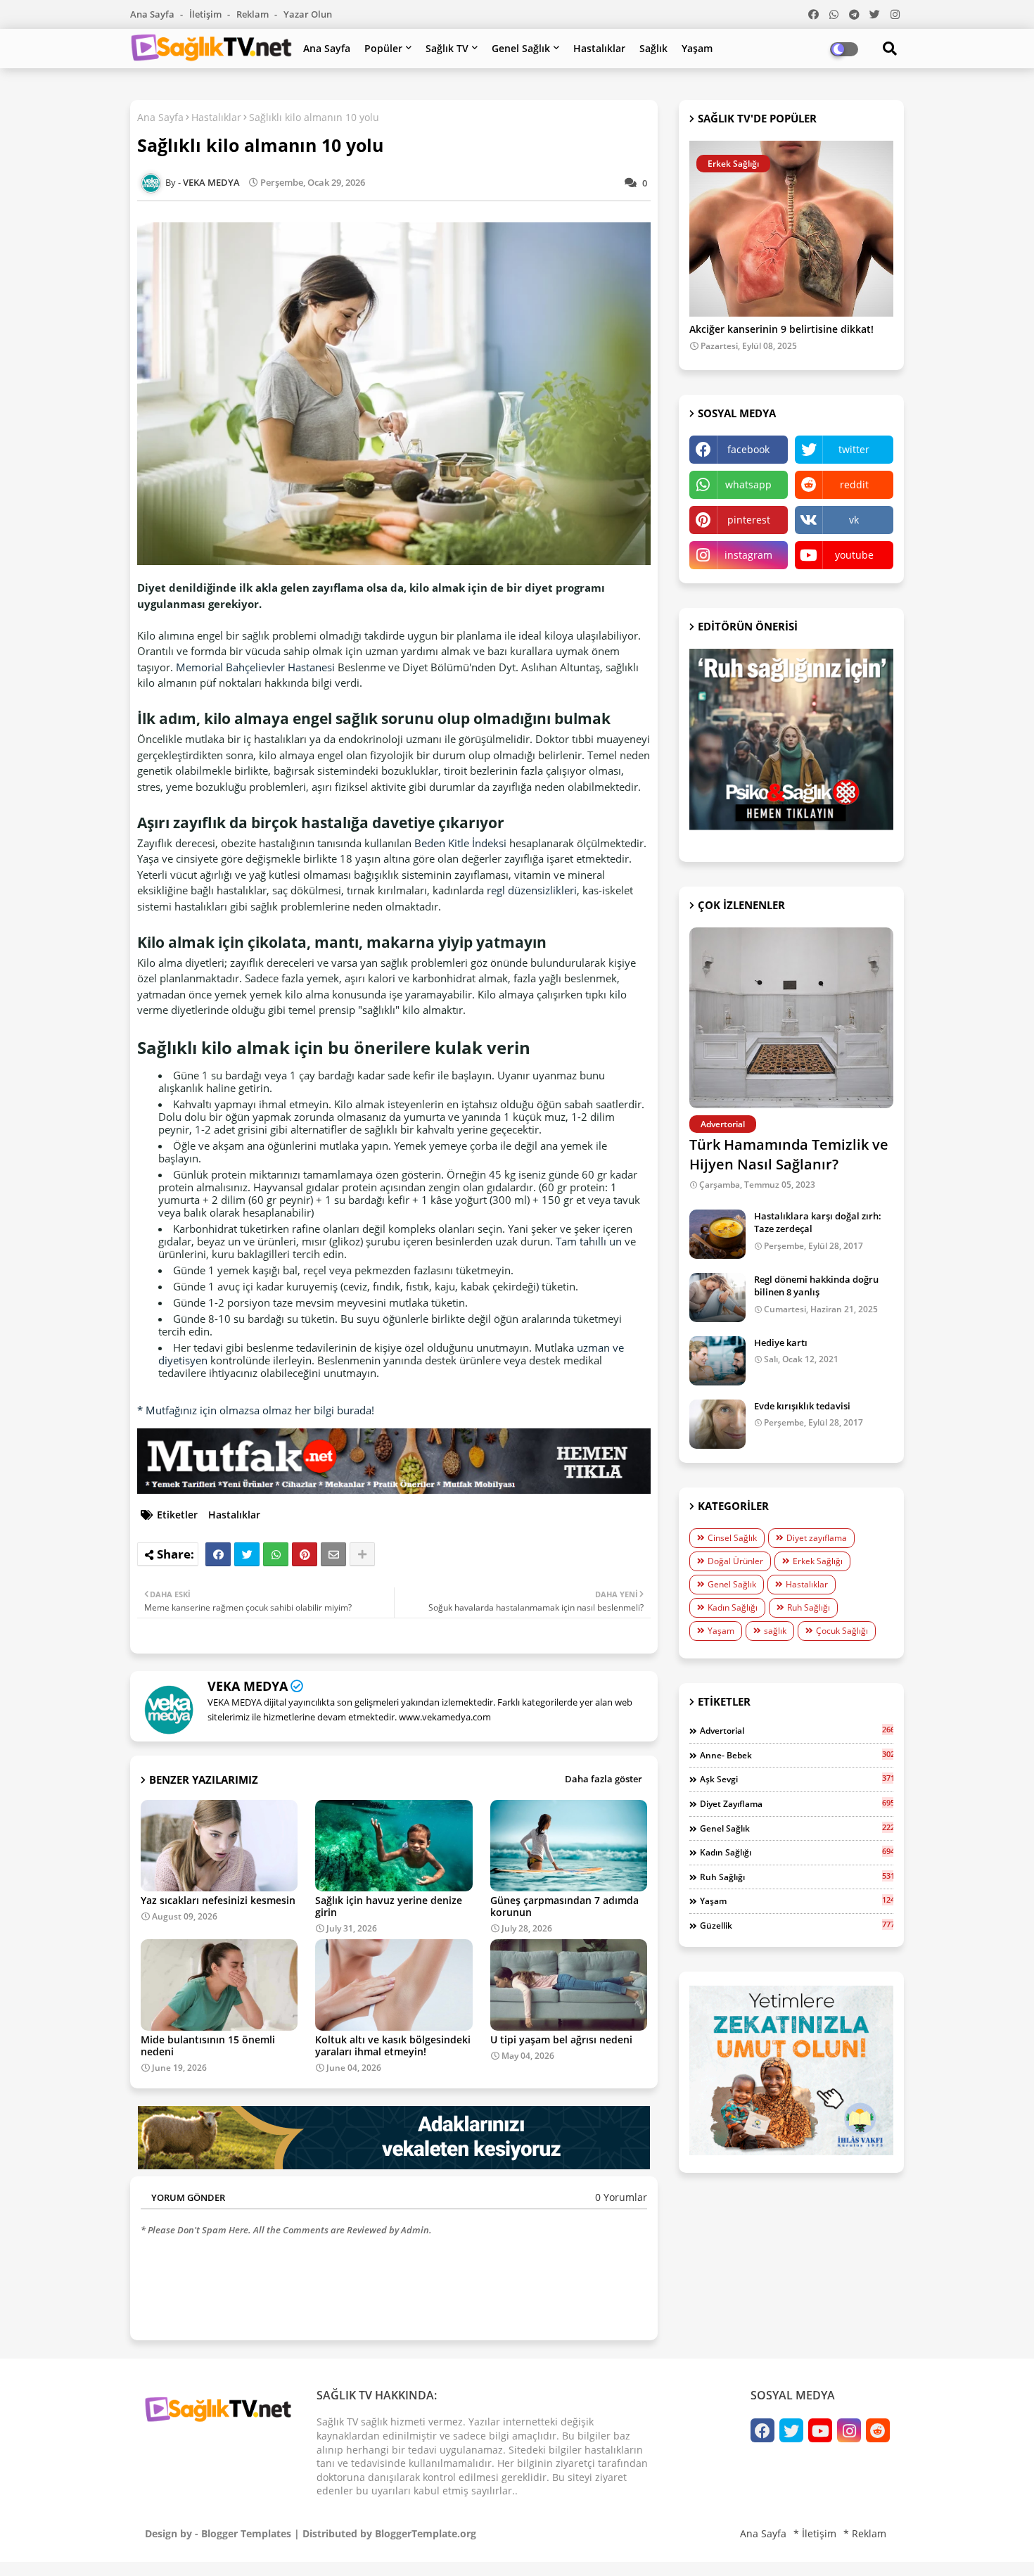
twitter (854, 449)
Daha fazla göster (604, 1779)
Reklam (254, 14)
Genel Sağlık (521, 48)
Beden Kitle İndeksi (460, 843)
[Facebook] (218, 1554)
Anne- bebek (797, 1755)
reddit (854, 484)
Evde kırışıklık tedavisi (802, 1406)
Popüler (383, 48)
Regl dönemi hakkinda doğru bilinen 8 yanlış (816, 1286)
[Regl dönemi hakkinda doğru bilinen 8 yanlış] (717, 1297)
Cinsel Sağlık (732, 1538)
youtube (854, 555)
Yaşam (697, 48)
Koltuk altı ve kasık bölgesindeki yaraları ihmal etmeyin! (393, 2045)
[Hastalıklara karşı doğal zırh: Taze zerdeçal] (717, 1234)
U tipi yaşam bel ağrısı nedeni (561, 2039)
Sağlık (653, 48)
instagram (748, 555)
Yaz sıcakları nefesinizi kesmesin (218, 1900)
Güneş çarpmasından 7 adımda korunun (564, 1906)
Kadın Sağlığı (733, 1607)
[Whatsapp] (276, 1554)
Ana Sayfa (153, 14)
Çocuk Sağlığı (842, 1631)
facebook (748, 449)
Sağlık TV (447, 48)
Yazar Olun (308, 14)
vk (854, 520)
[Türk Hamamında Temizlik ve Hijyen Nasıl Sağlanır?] (791, 1018)
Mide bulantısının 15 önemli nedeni (208, 2045)
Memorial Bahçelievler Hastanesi (255, 667)
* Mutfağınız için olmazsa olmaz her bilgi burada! (256, 1410)
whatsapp (748, 484)
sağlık (775, 1631)
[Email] (333, 1554)
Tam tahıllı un (589, 1241)
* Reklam (865, 2533)
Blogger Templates (246, 2533)
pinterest (749, 520)
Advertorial (797, 1730)
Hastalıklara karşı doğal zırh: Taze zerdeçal (818, 1222)
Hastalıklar (599, 48)
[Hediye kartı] (717, 1361)
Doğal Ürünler (735, 1561)
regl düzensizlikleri (532, 890)
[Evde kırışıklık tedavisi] (717, 1424)
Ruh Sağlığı (809, 1607)
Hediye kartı (781, 1343)
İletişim (206, 14)
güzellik (797, 1925)
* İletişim (815, 2533)
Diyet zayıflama (817, 1538)
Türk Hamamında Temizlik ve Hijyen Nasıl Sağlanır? (789, 1154)
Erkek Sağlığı (818, 1561)
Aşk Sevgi (797, 1779)
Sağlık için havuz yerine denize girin (389, 1906)
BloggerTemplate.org (426, 2533)
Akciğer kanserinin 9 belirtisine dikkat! (781, 330)
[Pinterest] (305, 1554)
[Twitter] (247, 1554)
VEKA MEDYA (248, 1686)
